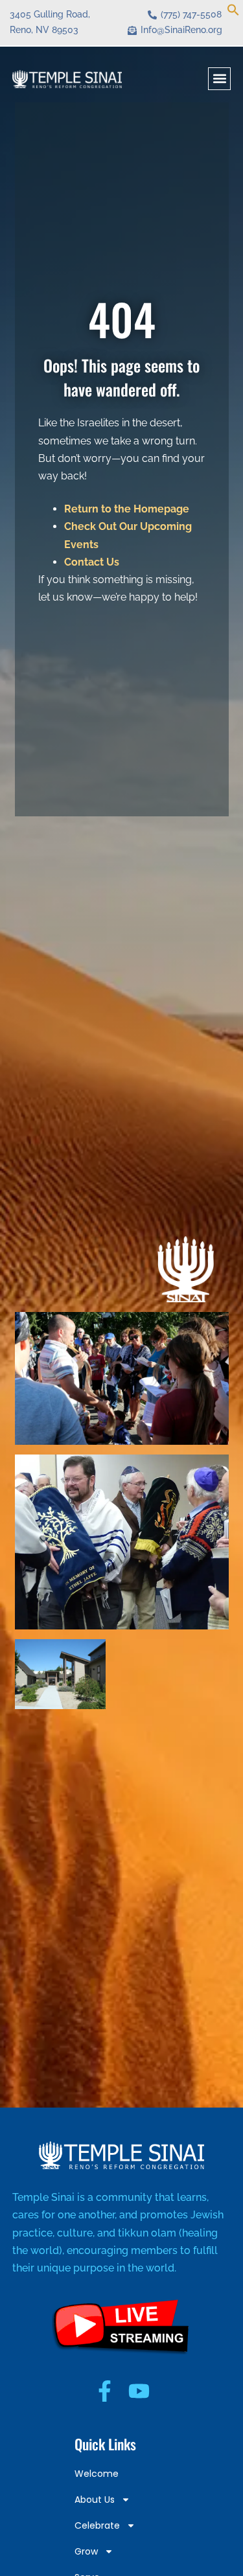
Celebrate (97, 2525)
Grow (86, 2551)
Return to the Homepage (127, 509)
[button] (233, 12)
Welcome (97, 2474)
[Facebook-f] (105, 2391)
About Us (95, 2500)
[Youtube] (139, 2391)
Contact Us (92, 562)
